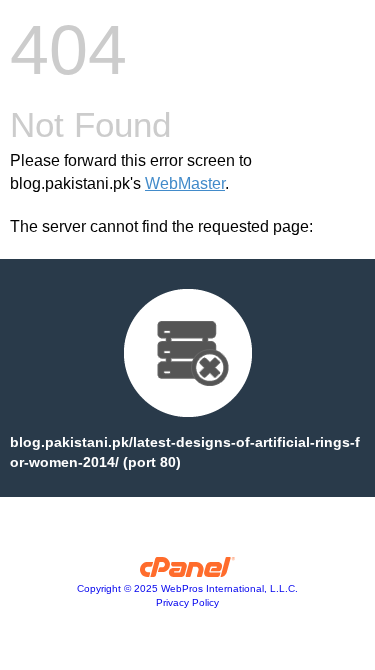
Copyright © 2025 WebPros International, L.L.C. (187, 588)
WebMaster (185, 183)
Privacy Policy (187, 602)
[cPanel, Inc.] (187, 572)
